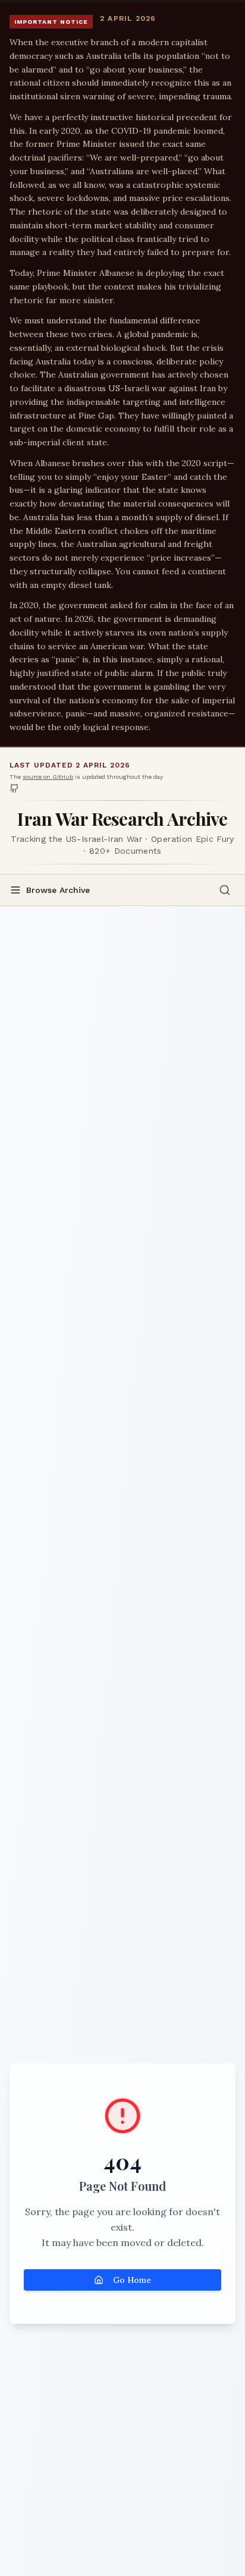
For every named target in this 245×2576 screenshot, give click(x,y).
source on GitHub (48, 777)
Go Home (132, 2280)
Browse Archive (58, 890)
